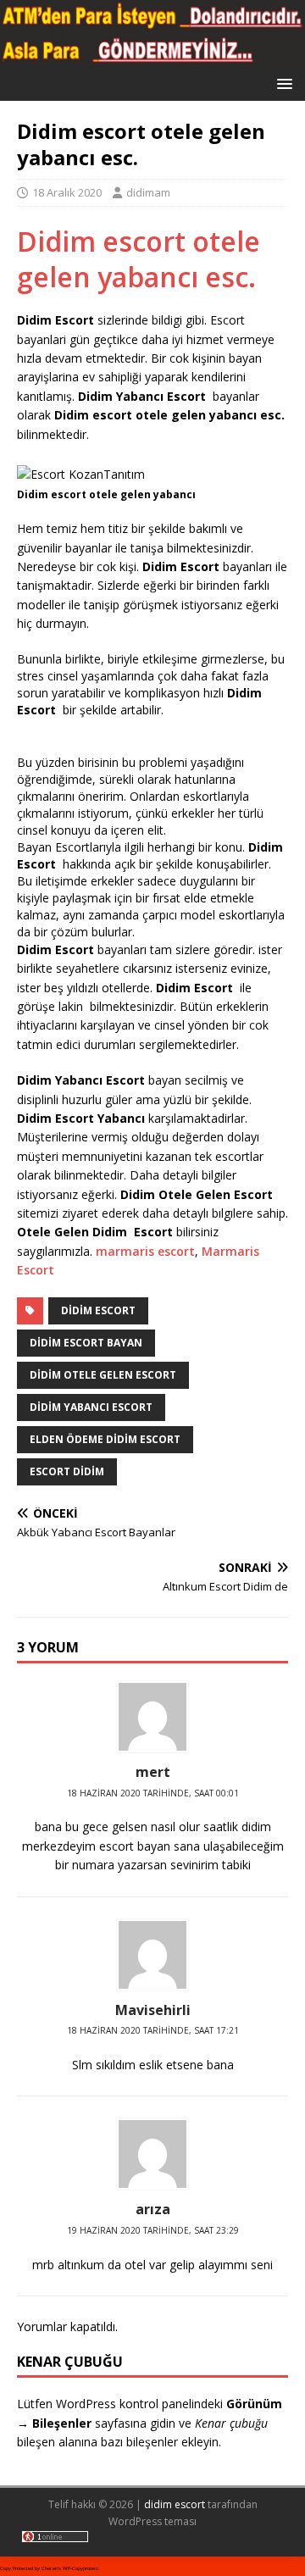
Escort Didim (67, 1471)
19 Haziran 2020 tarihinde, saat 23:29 (153, 2230)
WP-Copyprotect (80, 2568)
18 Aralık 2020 (67, 192)
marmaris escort (145, 1251)
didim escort (175, 2504)
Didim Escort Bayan (86, 1343)
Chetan (50, 2568)
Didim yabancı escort (91, 1407)
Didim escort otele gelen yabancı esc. (139, 259)
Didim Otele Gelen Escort (103, 1375)
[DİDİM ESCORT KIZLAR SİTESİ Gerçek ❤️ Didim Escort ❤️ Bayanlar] (152, 56)
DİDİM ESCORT (98, 1310)
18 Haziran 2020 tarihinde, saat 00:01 (153, 1793)
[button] (282, 83)
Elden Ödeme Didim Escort (105, 1439)
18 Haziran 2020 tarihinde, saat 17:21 (153, 2030)
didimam (148, 192)
